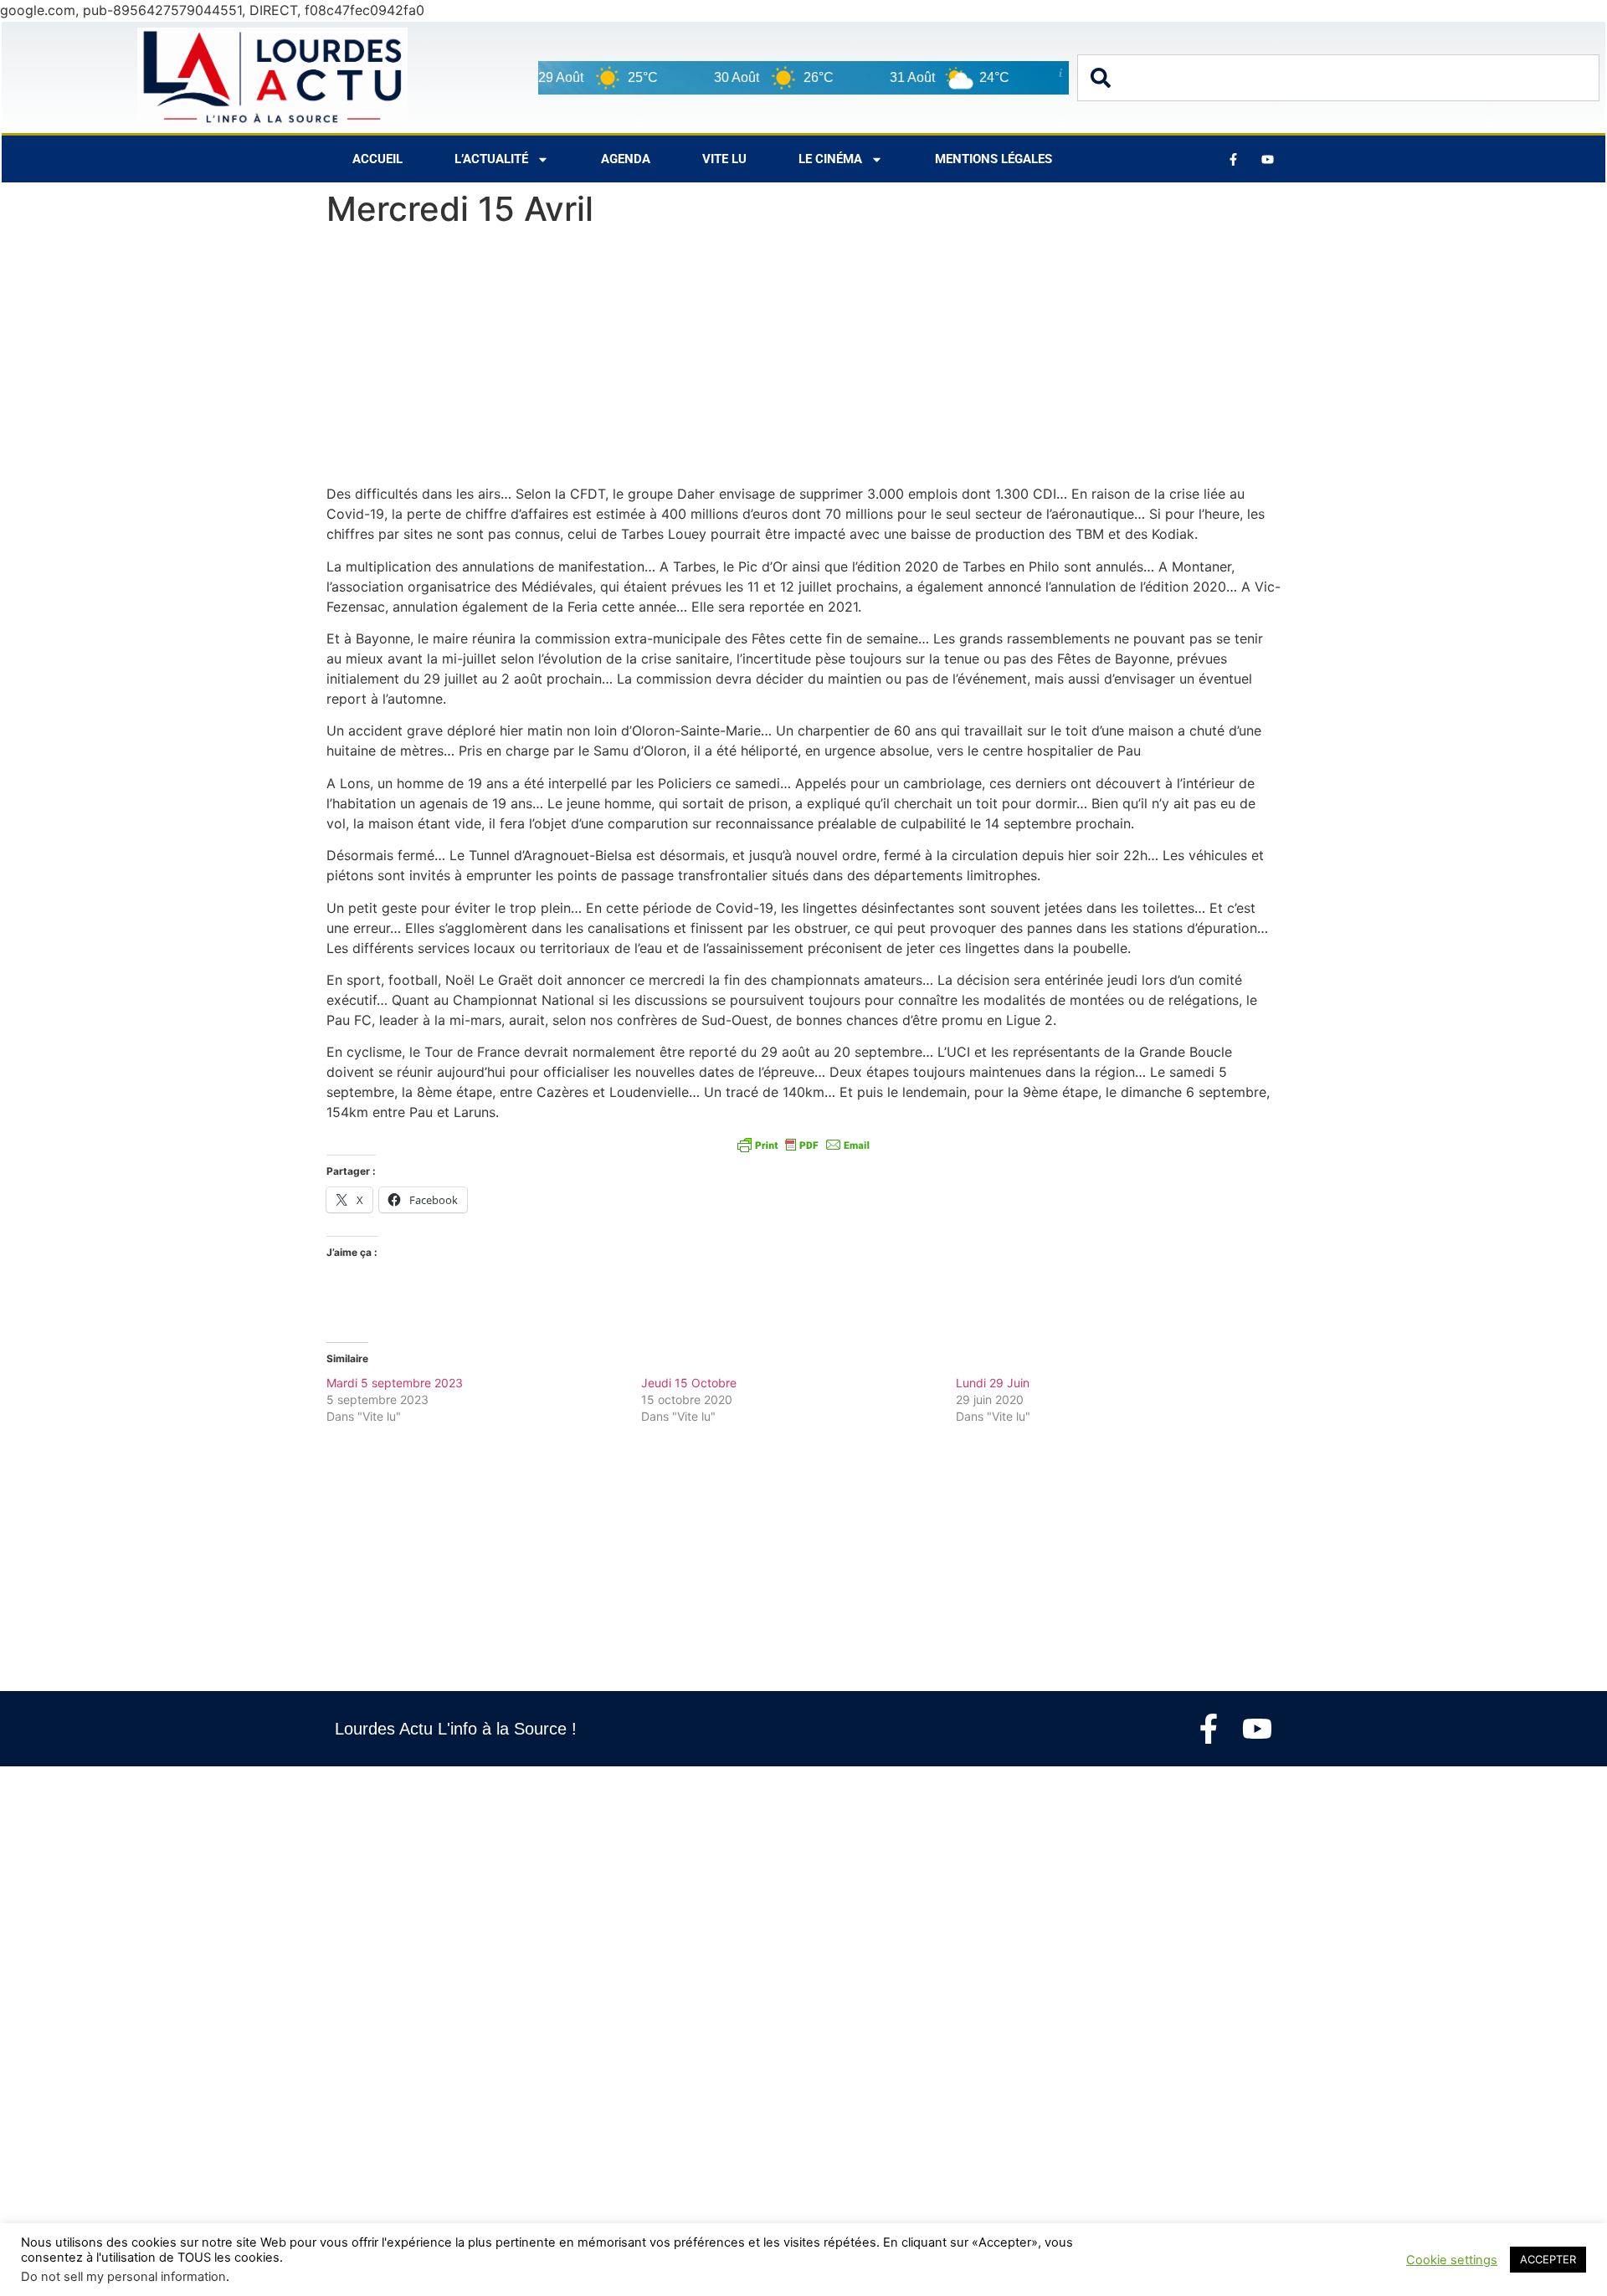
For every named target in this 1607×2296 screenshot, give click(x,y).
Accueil (377, 159)
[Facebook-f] (1209, 1729)
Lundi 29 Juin (993, 1383)
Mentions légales (993, 159)
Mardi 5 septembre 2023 (395, 1383)
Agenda (626, 159)
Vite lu (724, 159)
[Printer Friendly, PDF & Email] (803, 1145)
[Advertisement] (803, 360)
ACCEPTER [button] (1548, 2259)
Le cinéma (830, 159)
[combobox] (1338, 78)
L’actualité (491, 159)
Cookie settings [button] (1452, 2260)
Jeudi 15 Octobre (689, 1383)
